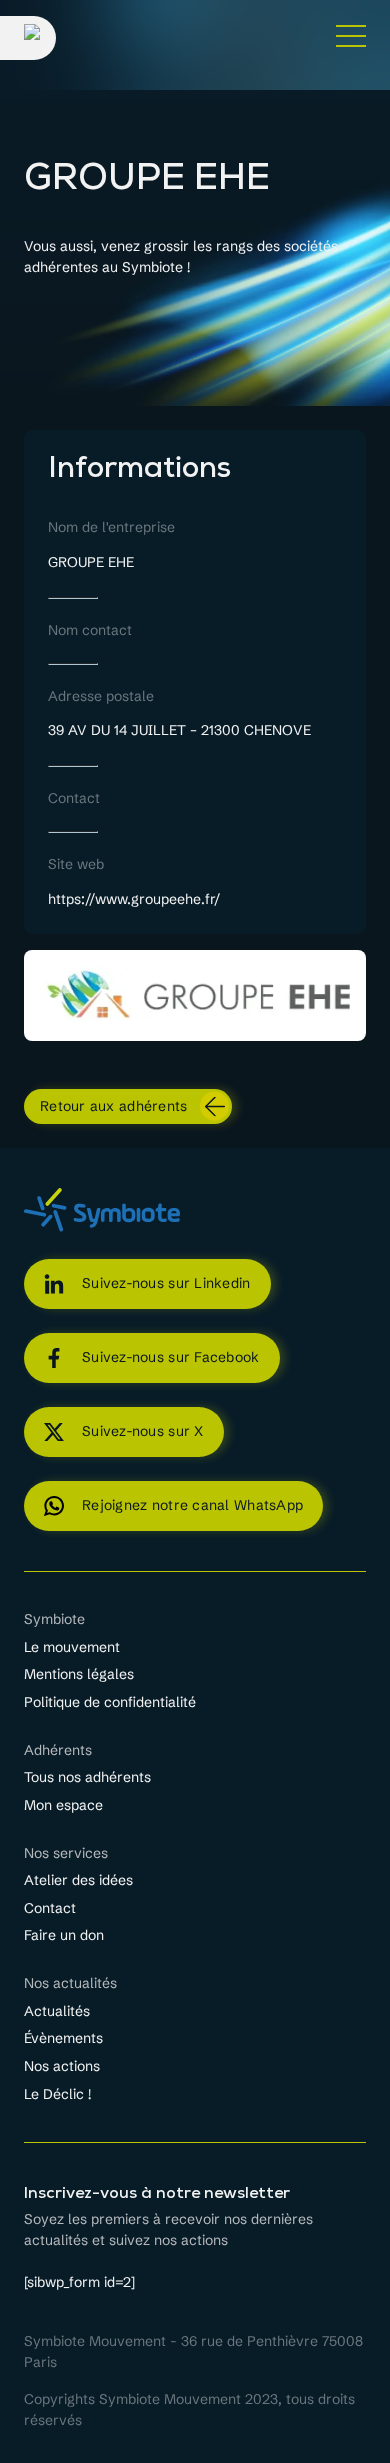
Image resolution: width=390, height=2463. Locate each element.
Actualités (57, 2012)
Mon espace (63, 1806)
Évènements (63, 2039)
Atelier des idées (78, 1881)
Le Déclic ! (57, 2095)
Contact (50, 1909)
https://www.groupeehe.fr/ (134, 899)
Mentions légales (79, 1675)
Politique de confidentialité (110, 1703)
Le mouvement (72, 1648)
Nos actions (62, 2067)
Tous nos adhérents (87, 1778)
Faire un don (64, 1936)
